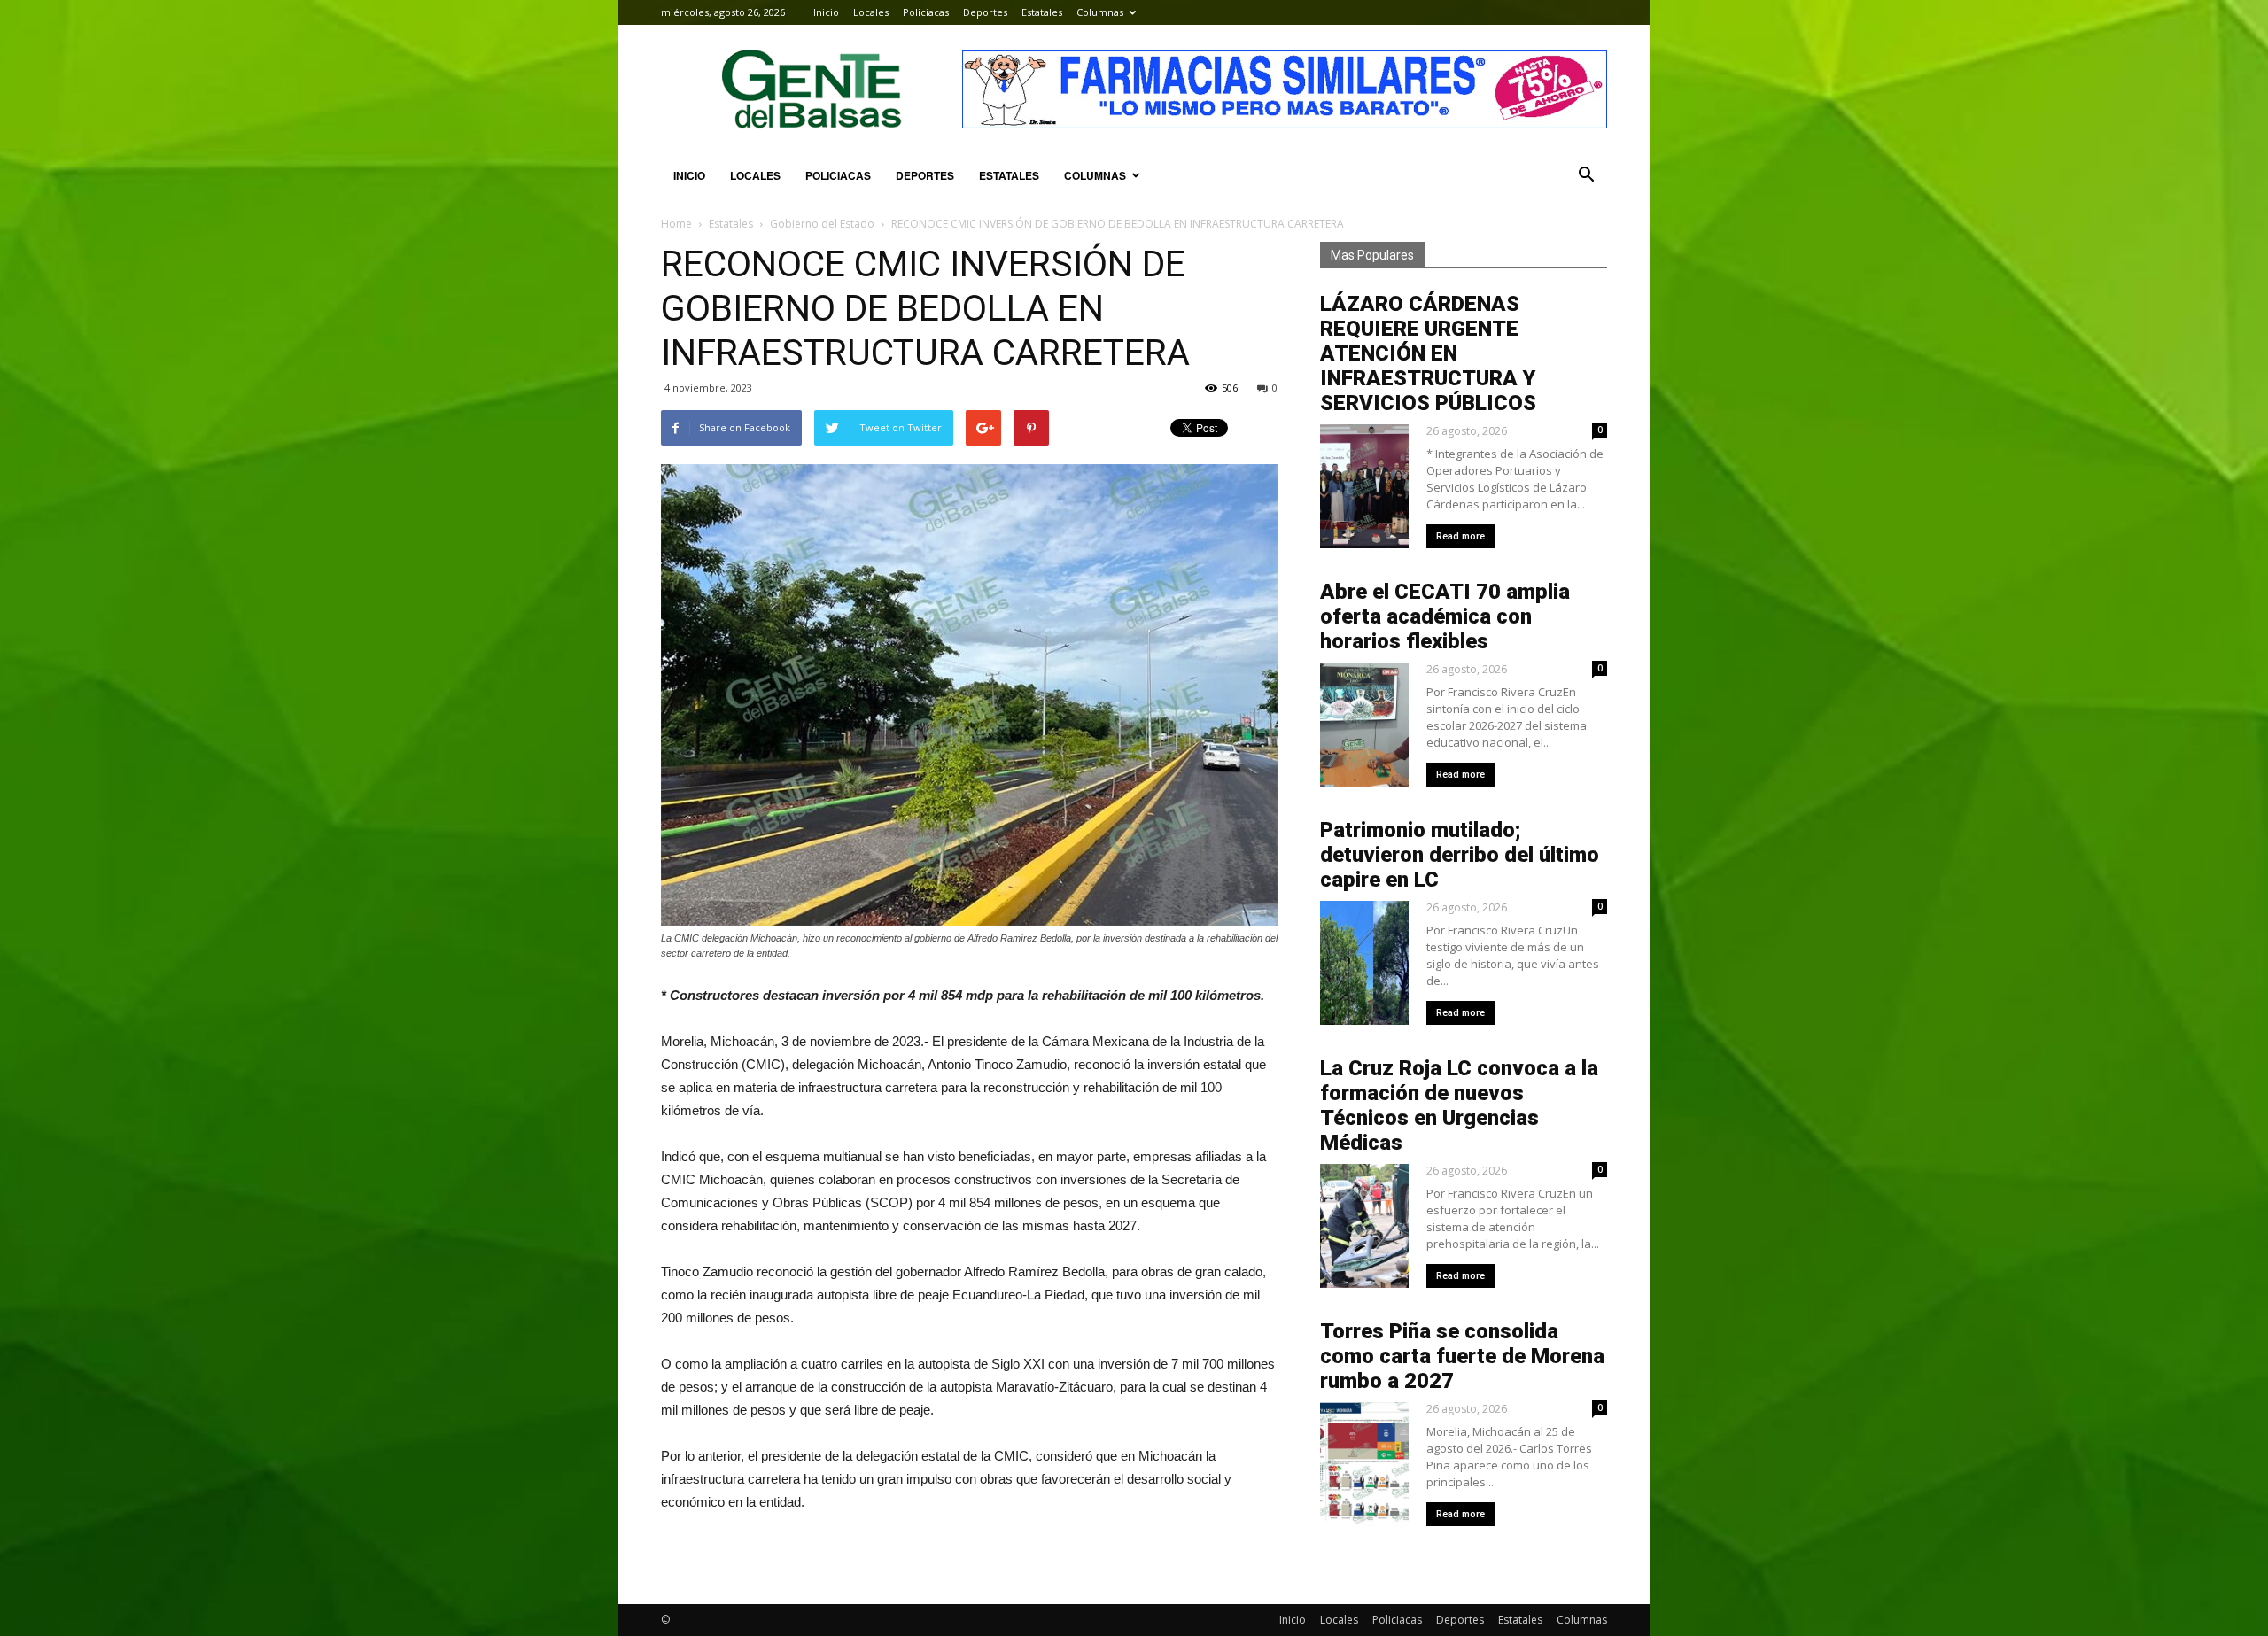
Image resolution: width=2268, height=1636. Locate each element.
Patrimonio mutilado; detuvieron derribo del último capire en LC (1460, 855)
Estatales (1042, 12)
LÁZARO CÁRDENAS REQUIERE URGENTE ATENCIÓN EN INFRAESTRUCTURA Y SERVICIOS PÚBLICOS (1428, 353)
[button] (1586, 175)
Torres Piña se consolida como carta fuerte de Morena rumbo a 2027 (1462, 1356)
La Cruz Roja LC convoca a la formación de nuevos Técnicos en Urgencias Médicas (1459, 1105)
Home (676, 224)
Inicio (826, 12)
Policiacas (926, 12)
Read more (1460, 536)
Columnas (1100, 12)
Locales (871, 12)
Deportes (985, 12)
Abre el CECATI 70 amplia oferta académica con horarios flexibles (1445, 616)
